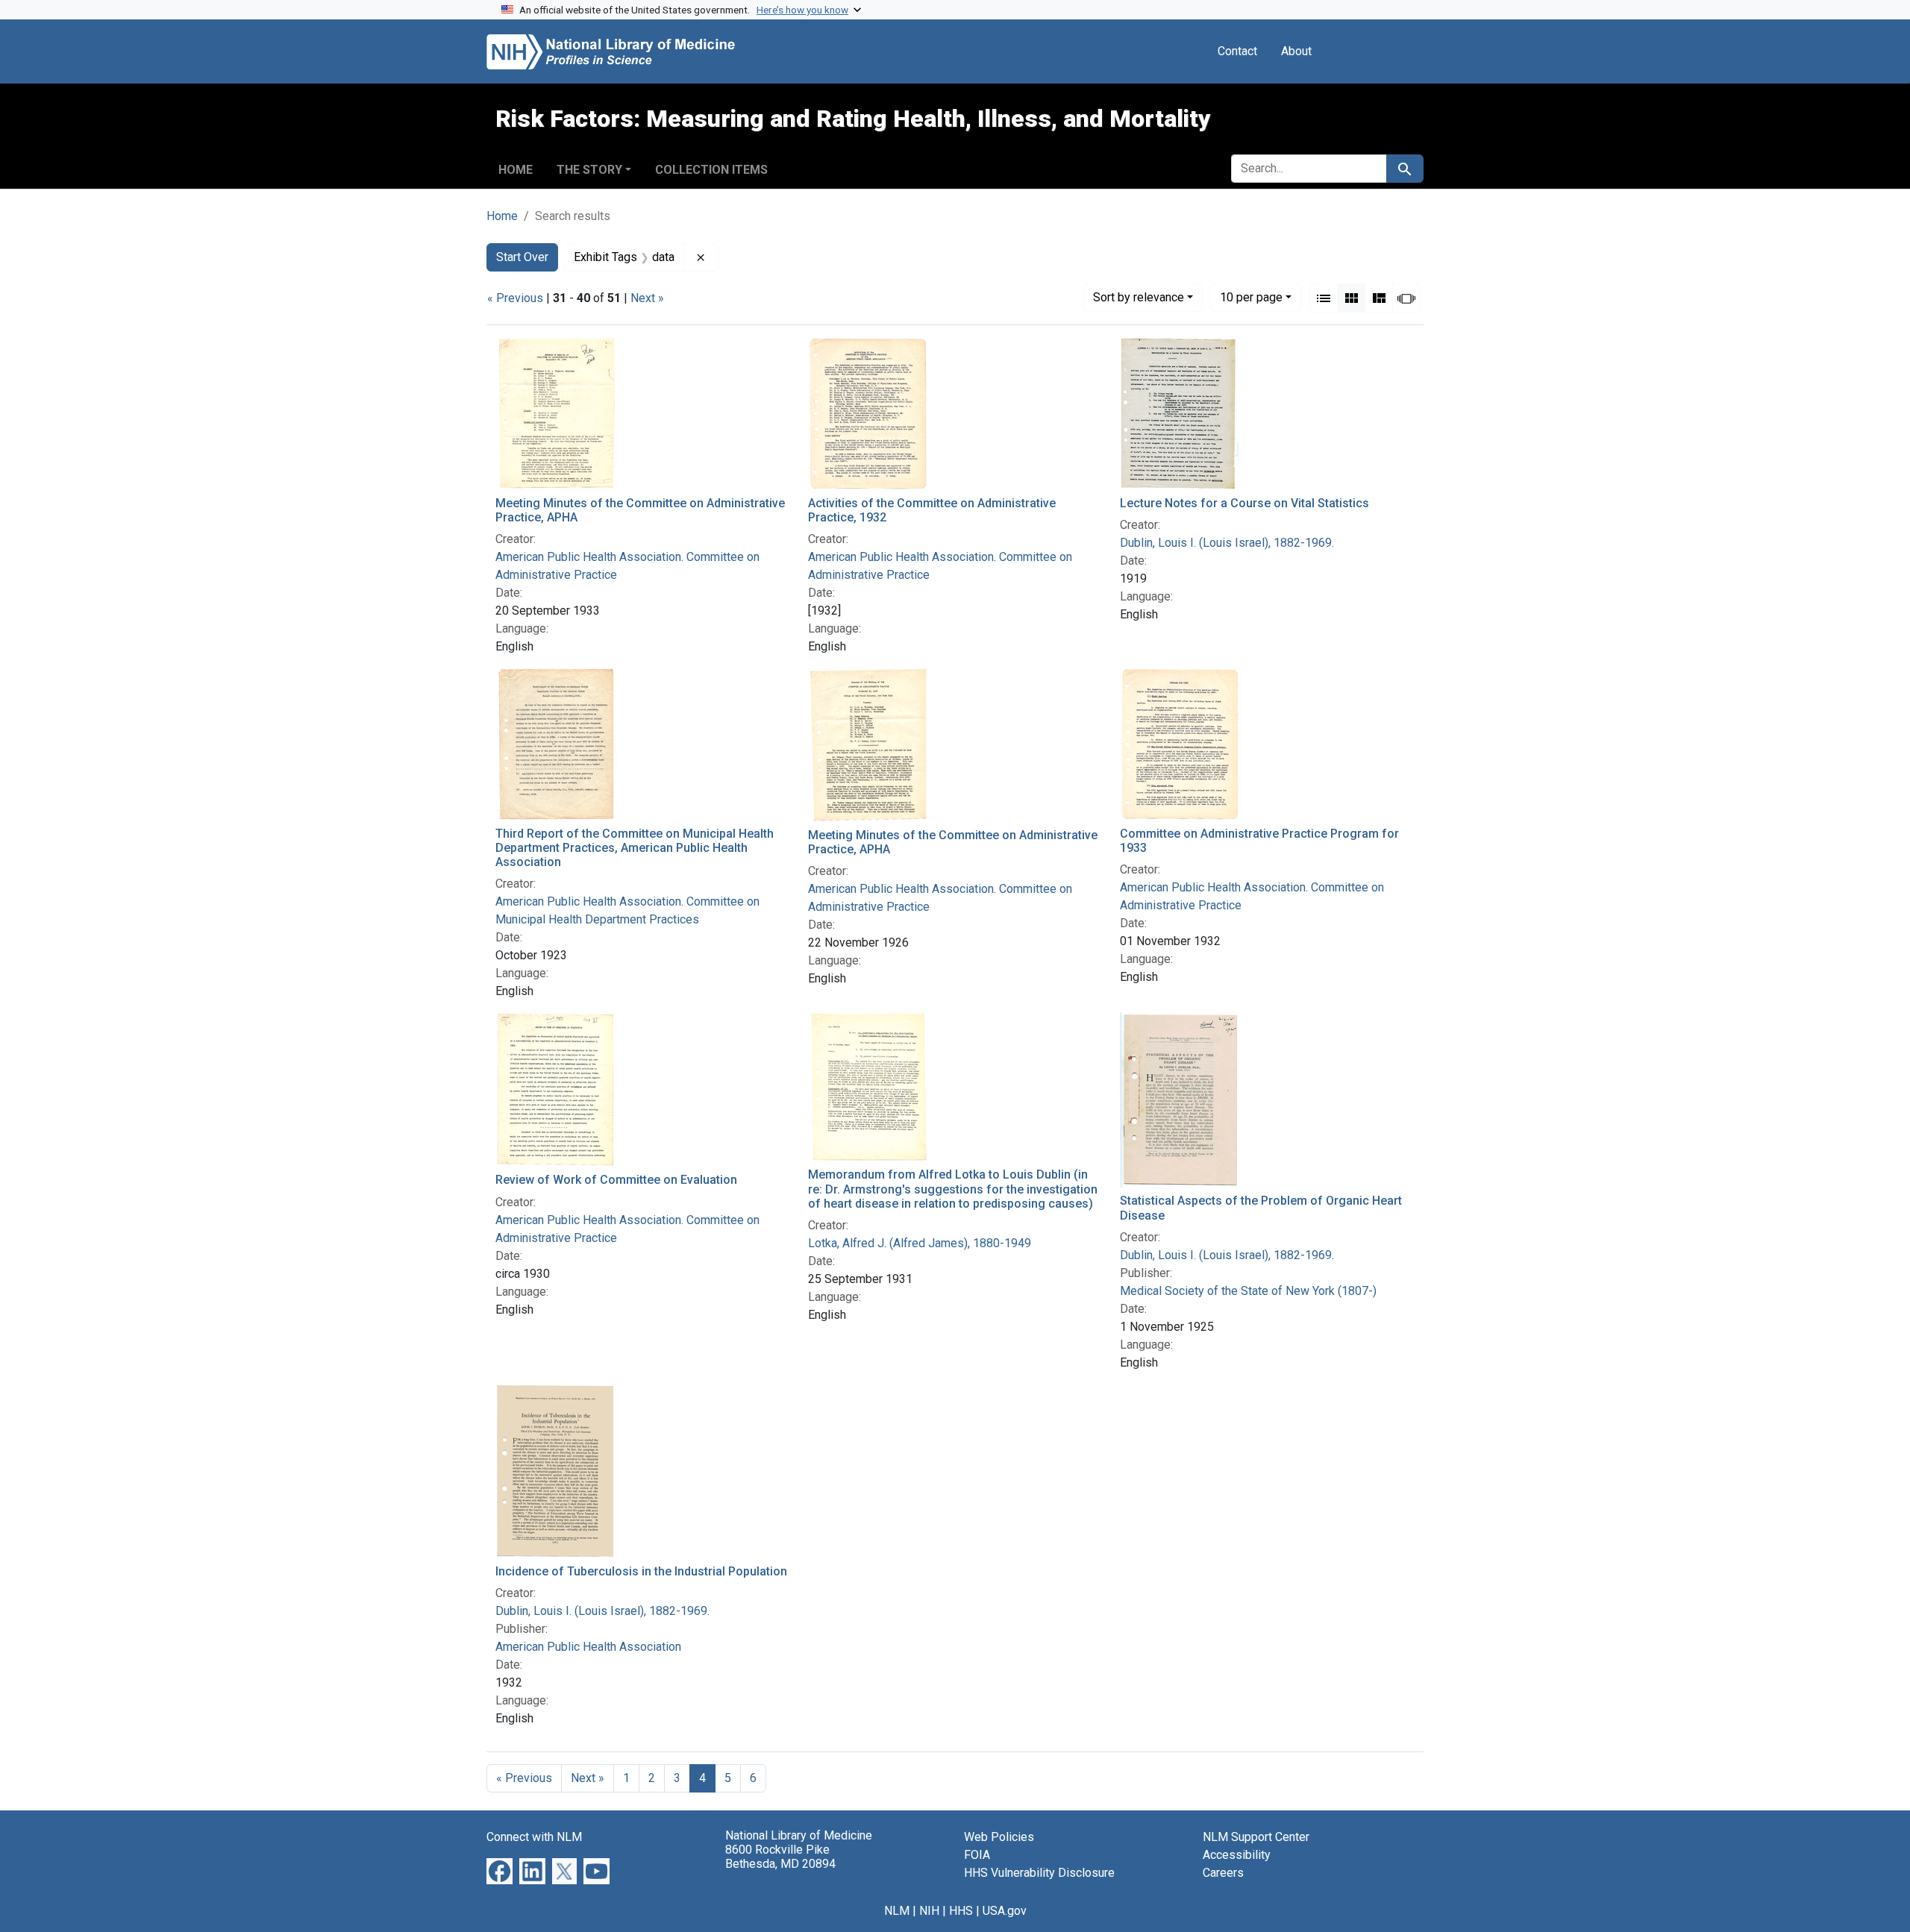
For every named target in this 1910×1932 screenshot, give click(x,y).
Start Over (522, 257)
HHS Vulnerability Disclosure (1039, 1873)
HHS (961, 1911)
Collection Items (711, 170)
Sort (1139, 297)
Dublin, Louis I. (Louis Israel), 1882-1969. (1227, 543)
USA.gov (1005, 1911)
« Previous (515, 298)
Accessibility (1237, 1855)
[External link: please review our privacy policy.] (500, 1870)
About (1296, 51)
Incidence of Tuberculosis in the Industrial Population (641, 1571)
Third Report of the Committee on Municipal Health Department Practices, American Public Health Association (635, 848)
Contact (1237, 51)
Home (516, 170)
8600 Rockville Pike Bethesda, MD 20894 (780, 1857)
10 (1251, 297)
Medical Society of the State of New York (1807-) (1248, 1291)
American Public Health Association (588, 1647)
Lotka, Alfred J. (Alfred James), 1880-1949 (920, 1243)
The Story (589, 170)
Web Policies (999, 1837)
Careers (1223, 1873)
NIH (929, 1911)
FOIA (977, 1855)
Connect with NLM (534, 1837)
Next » (647, 298)
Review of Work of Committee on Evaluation (616, 1180)
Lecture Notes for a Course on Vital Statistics (1244, 503)
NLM (897, 1911)
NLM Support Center (1256, 1837)
